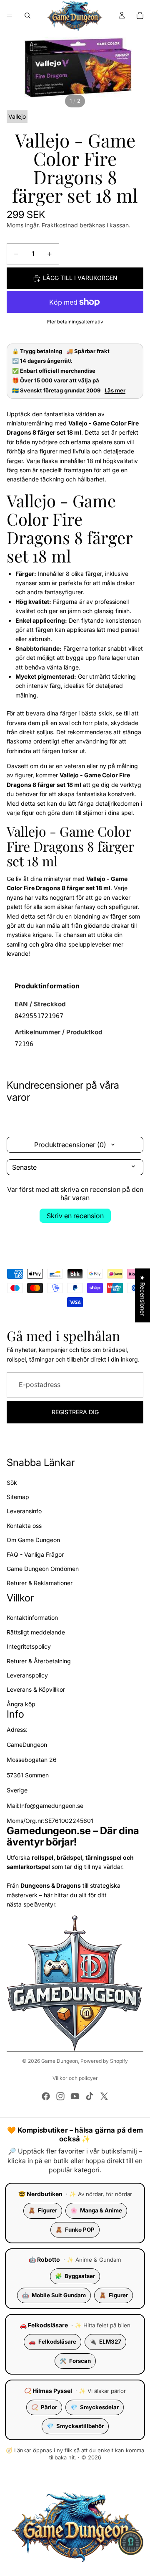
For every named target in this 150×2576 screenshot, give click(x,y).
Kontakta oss (24, 1526)
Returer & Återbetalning (39, 1661)
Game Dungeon (60, 2061)
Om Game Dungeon (33, 1540)
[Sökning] (27, 15)
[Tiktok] (90, 2096)
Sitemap (18, 1497)
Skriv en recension (75, 1216)
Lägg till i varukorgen (80, 278)
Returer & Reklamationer (40, 1583)
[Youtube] (75, 2096)
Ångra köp (21, 1704)
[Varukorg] (140, 15)
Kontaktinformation (32, 1618)
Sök (12, 1483)
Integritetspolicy (29, 1646)
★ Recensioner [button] (143, 1295)
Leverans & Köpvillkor (36, 1690)
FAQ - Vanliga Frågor (35, 1554)
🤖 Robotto (44, 2259)
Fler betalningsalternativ (75, 322)
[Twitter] (104, 2096)
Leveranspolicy (27, 1675)
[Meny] (10, 15)
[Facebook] (46, 2096)
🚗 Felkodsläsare (44, 2325)
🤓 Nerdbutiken (40, 2194)
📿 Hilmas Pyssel (48, 2391)
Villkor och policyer (75, 2078)
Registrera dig (75, 1412)
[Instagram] (60, 2096)
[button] (131, 2543)
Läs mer (115, 391)
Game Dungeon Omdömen (43, 1569)
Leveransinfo (24, 1511)
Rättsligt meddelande (36, 1632)
